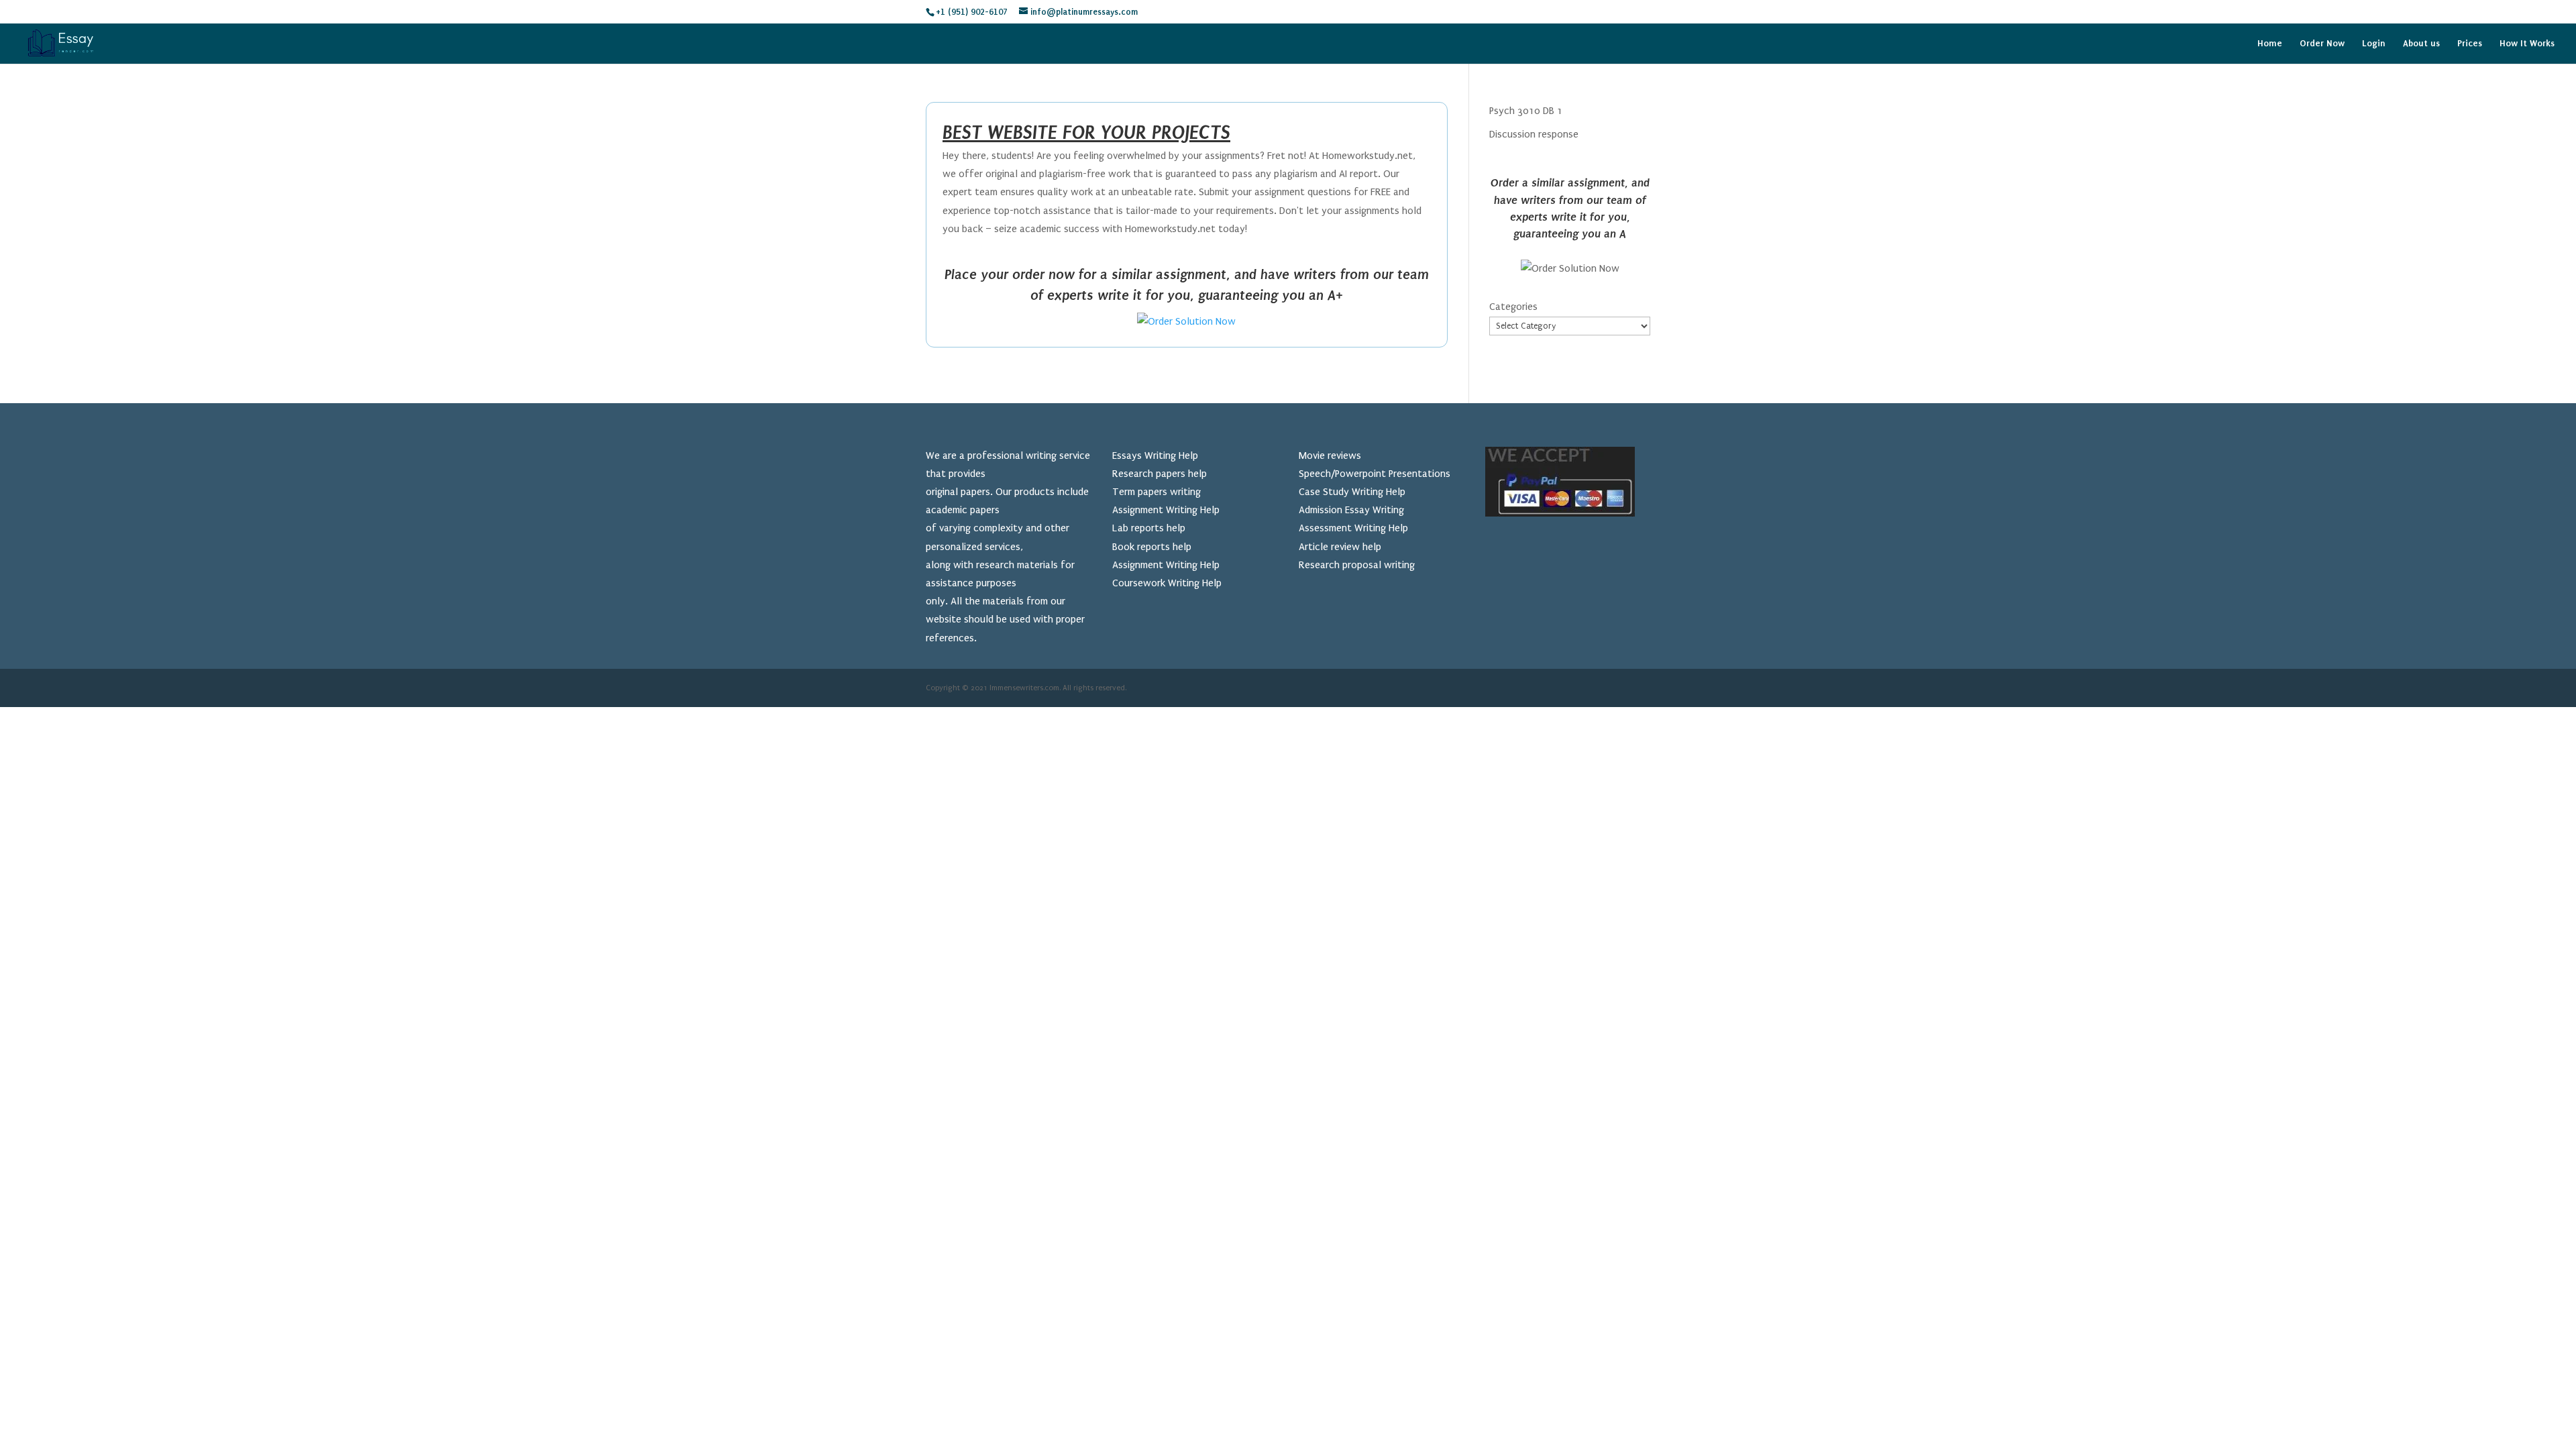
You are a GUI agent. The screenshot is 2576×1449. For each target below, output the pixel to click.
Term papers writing (1157, 492)
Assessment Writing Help (1353, 528)
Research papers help (1160, 474)
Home (2270, 44)
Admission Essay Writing (1351, 510)
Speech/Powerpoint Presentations (1375, 474)
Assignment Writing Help (1166, 510)
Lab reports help (1149, 528)
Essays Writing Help (1155, 455)
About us (2421, 44)
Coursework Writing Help (1167, 583)
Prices (2470, 44)
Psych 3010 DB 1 (1526, 111)
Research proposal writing (1357, 565)
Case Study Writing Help (1352, 492)
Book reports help (1152, 547)
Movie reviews (1330, 455)
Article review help (1340, 547)
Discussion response (1534, 134)
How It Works (2527, 44)
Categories (1513, 307)
